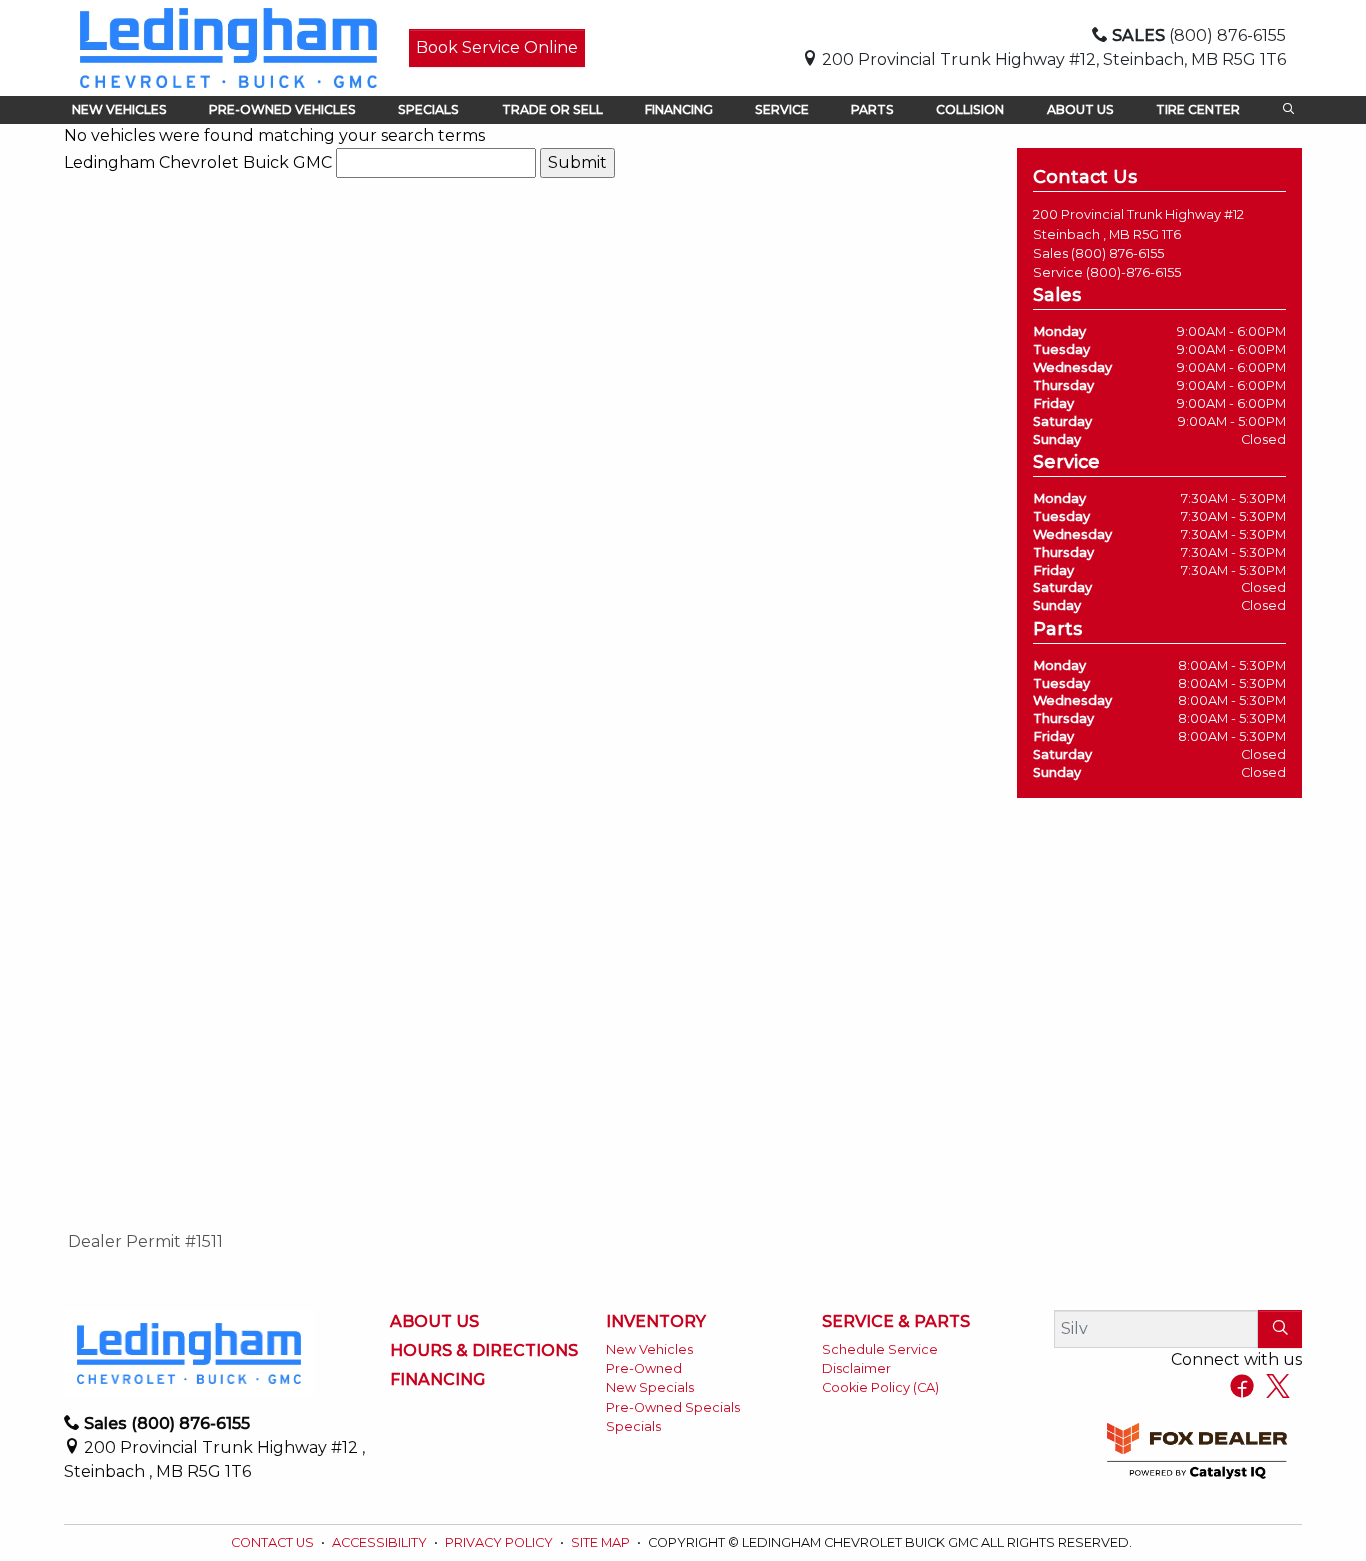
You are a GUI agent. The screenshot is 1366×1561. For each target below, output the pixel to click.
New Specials (650, 1387)
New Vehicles (649, 1349)
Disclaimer (856, 1368)
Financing (437, 1380)
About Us (434, 1322)
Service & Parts (896, 1322)
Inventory (656, 1322)
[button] (119, 110)
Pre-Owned (644, 1368)
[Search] (1280, 1329)
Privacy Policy (500, 1542)
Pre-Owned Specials (673, 1407)
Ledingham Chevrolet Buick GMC (198, 162)
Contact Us (274, 1542)
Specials (633, 1426)
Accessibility (381, 1542)
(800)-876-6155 (1133, 272)
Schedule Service (880, 1349)
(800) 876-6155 (1117, 253)
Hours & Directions (484, 1351)
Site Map (602, 1542)
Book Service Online (497, 47)
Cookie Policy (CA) (880, 1387)
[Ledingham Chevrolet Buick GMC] (228, 46)
